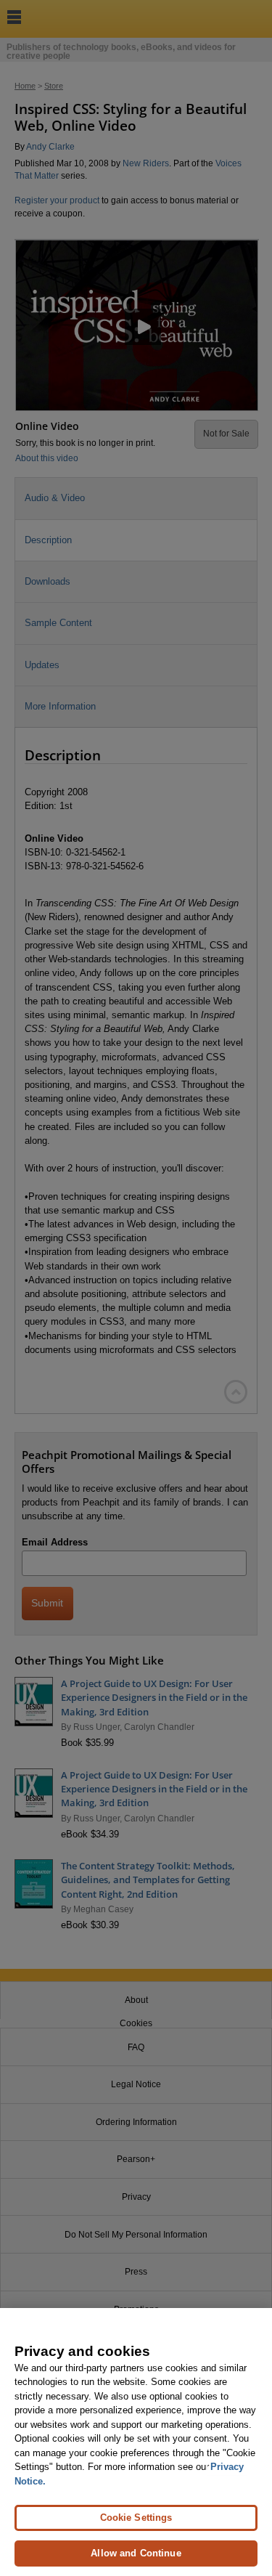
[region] (136, 2442)
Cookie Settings (136, 2518)
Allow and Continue (136, 2553)
